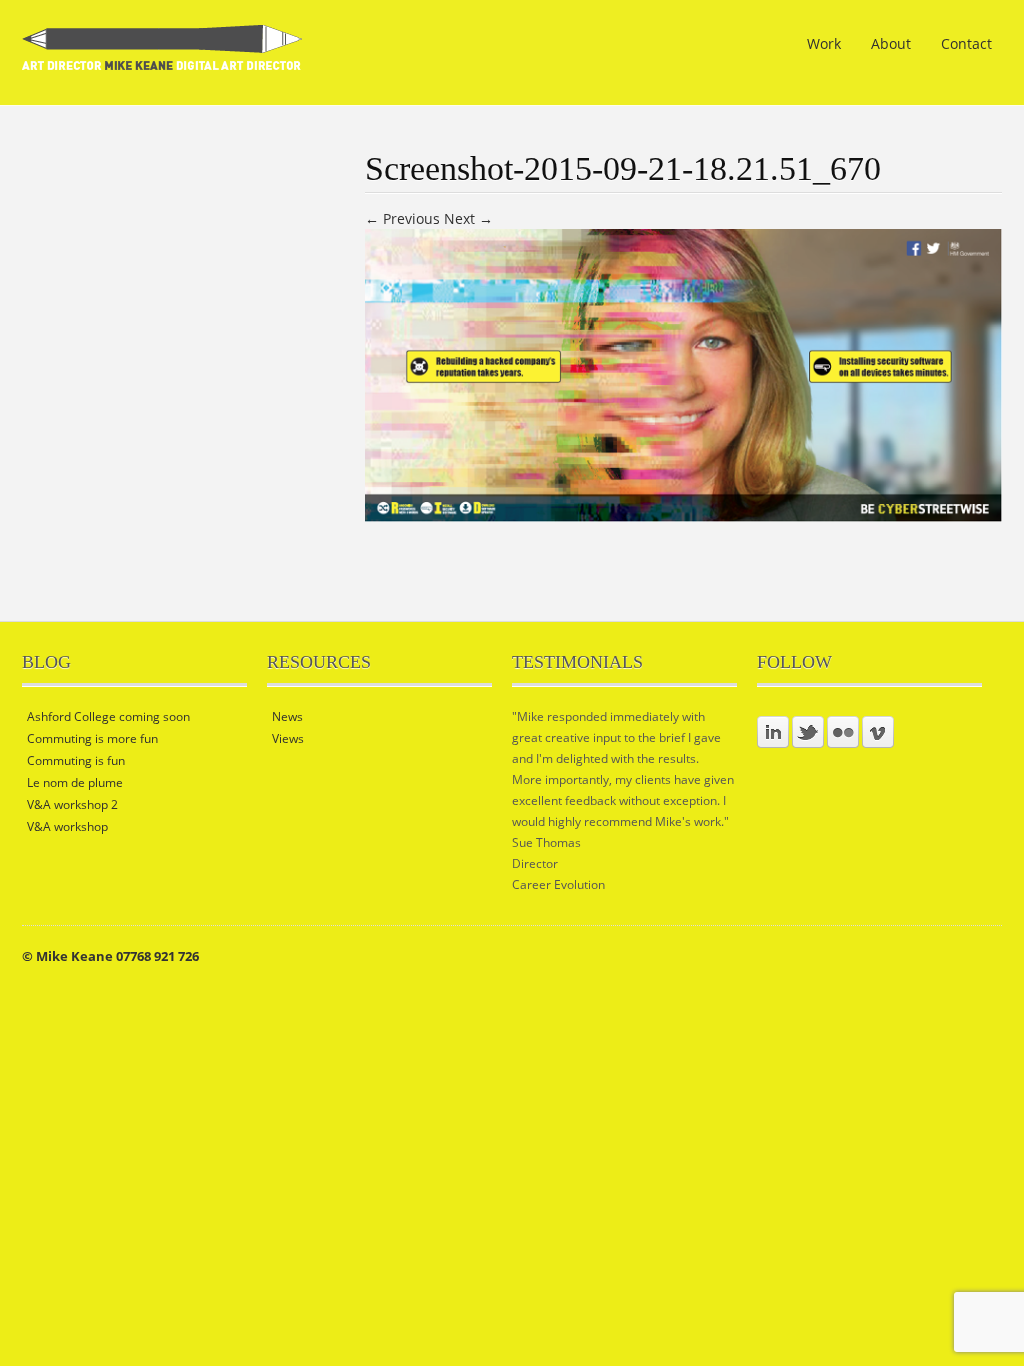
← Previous (402, 218)
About (891, 43)
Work (824, 43)
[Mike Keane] (162, 57)
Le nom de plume (75, 782)
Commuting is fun (76, 760)
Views (288, 738)
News (287, 716)
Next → (468, 218)
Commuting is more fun (92, 738)
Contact (966, 43)
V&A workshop (67, 826)
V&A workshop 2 (72, 804)
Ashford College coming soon (108, 716)
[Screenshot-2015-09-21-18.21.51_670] (683, 516)
